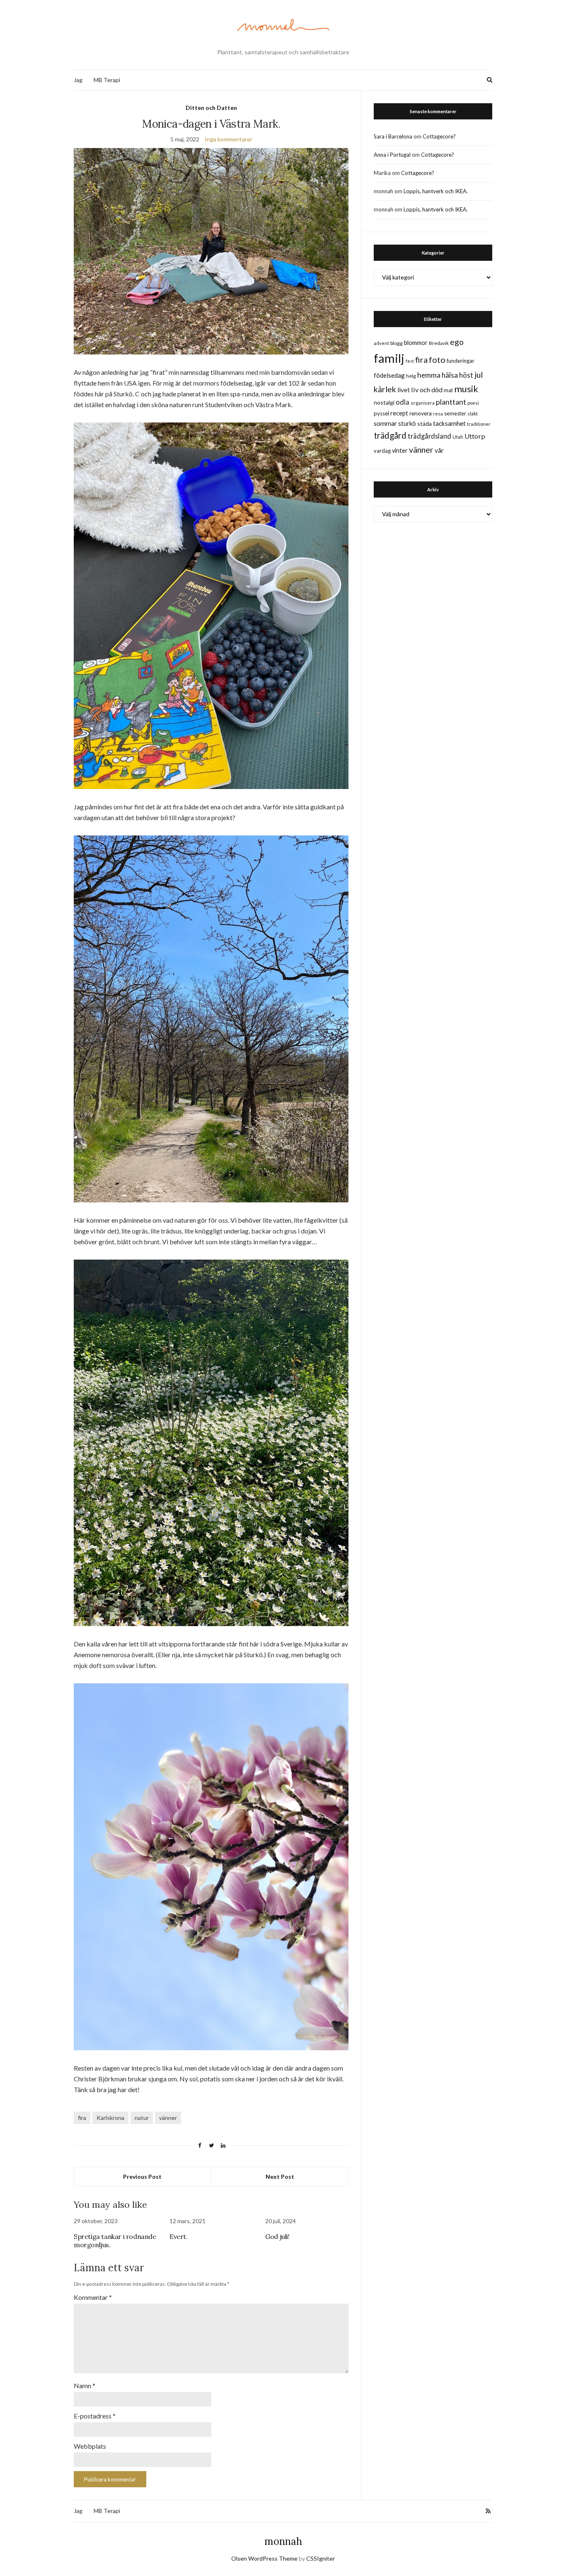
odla (403, 402)
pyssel (381, 413)
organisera (423, 403)
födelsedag (389, 375)
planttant (451, 402)
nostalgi (384, 402)
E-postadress (95, 2416)
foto (437, 359)
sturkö (407, 423)
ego (457, 342)
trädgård (390, 435)
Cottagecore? (439, 136)
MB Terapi (107, 80)
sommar (385, 423)
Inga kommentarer (229, 139)
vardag (382, 451)
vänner (168, 2118)
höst (466, 375)
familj (389, 358)
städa (424, 424)
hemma (429, 375)
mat (448, 390)
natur (142, 2118)
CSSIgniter (320, 2558)
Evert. (179, 2236)
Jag (78, 80)
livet (404, 390)
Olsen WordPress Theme (264, 2558)
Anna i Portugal (392, 155)
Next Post (280, 2177)
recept (399, 413)
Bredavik (439, 343)
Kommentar (93, 2297)
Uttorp (475, 436)
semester (455, 414)
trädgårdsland (429, 436)
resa (438, 414)
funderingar (461, 361)
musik (466, 389)
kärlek (385, 389)
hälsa (450, 375)
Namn (85, 2385)
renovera (421, 413)
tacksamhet (449, 423)
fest (410, 361)
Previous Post (142, 2177)
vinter (400, 450)
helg (411, 376)
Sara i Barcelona (393, 136)
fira (82, 2118)
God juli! (277, 2236)
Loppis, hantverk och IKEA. (436, 191)
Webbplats (90, 2446)
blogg (397, 343)
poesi (473, 403)
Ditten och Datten (211, 108)
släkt (473, 414)
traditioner (479, 424)
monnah (283, 2541)
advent (381, 343)
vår (439, 450)
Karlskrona (110, 2118)
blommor (416, 343)
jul (479, 375)
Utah (458, 437)
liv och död (427, 390)
